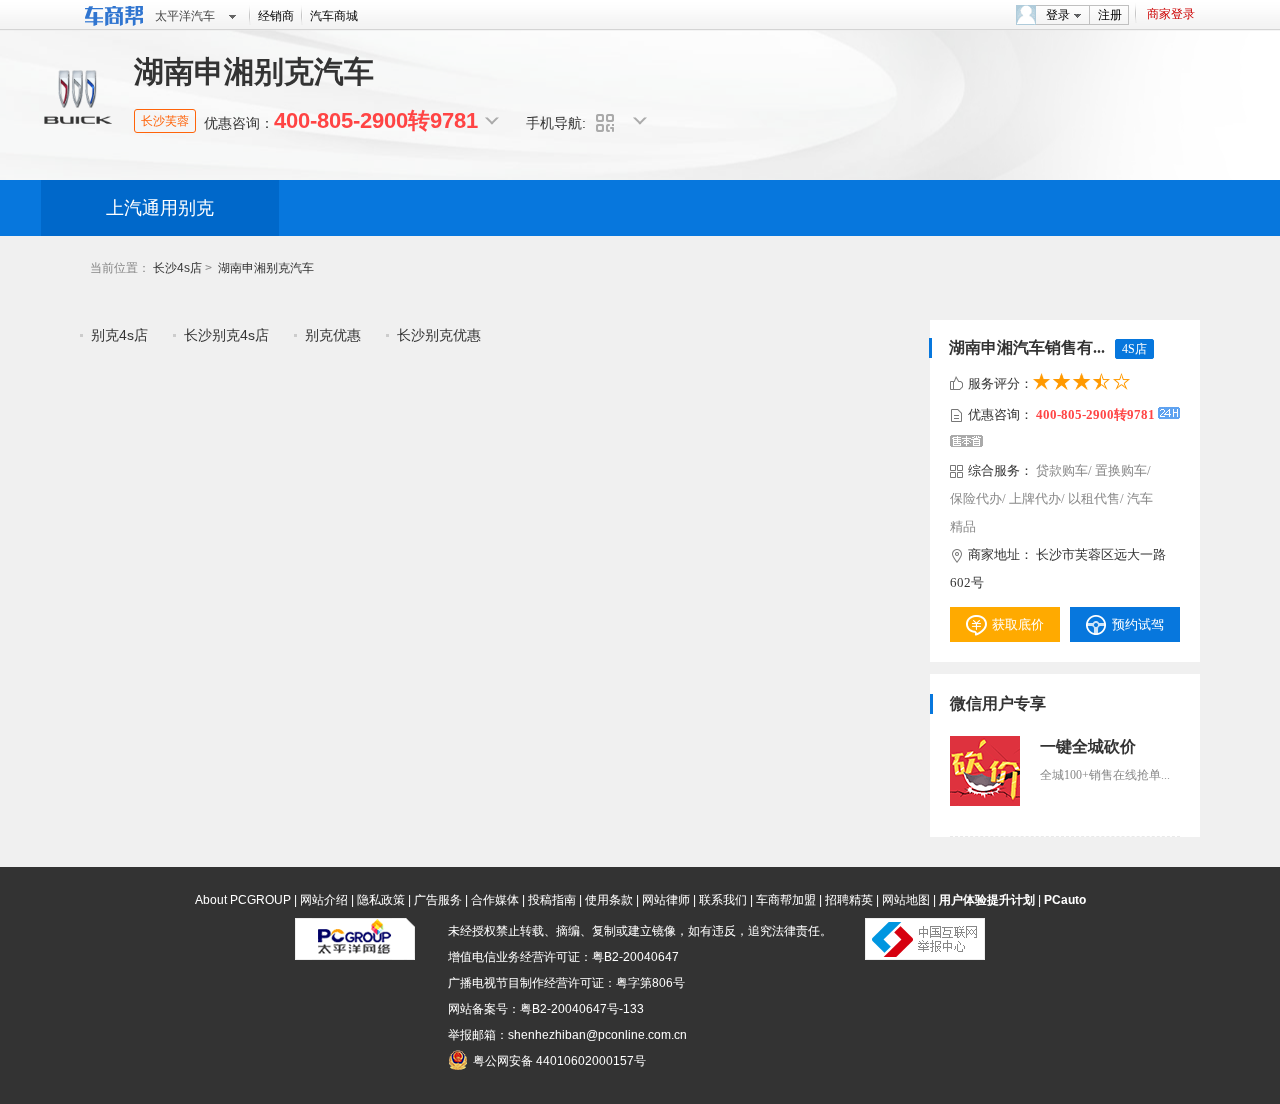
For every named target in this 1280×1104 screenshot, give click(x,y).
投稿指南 (552, 900)
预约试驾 (1138, 624)
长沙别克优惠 (439, 335)
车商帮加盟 (786, 900)
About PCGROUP (243, 900)
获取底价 (1018, 624)
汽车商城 (334, 16)
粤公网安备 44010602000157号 (559, 1061)
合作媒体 (495, 900)
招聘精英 (849, 900)
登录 (1058, 15)
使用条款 (609, 900)
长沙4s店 (177, 268)
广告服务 (438, 900)
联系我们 (723, 900)
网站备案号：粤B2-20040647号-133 (546, 1009)
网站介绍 (324, 900)
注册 (1110, 15)
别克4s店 (119, 335)
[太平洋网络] (355, 956)
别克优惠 (333, 335)
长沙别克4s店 (226, 335)
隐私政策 (381, 900)
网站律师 (666, 900)
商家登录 (1171, 14)
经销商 (276, 16)
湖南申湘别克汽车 (266, 268)
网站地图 (906, 900)
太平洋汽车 (185, 16)
